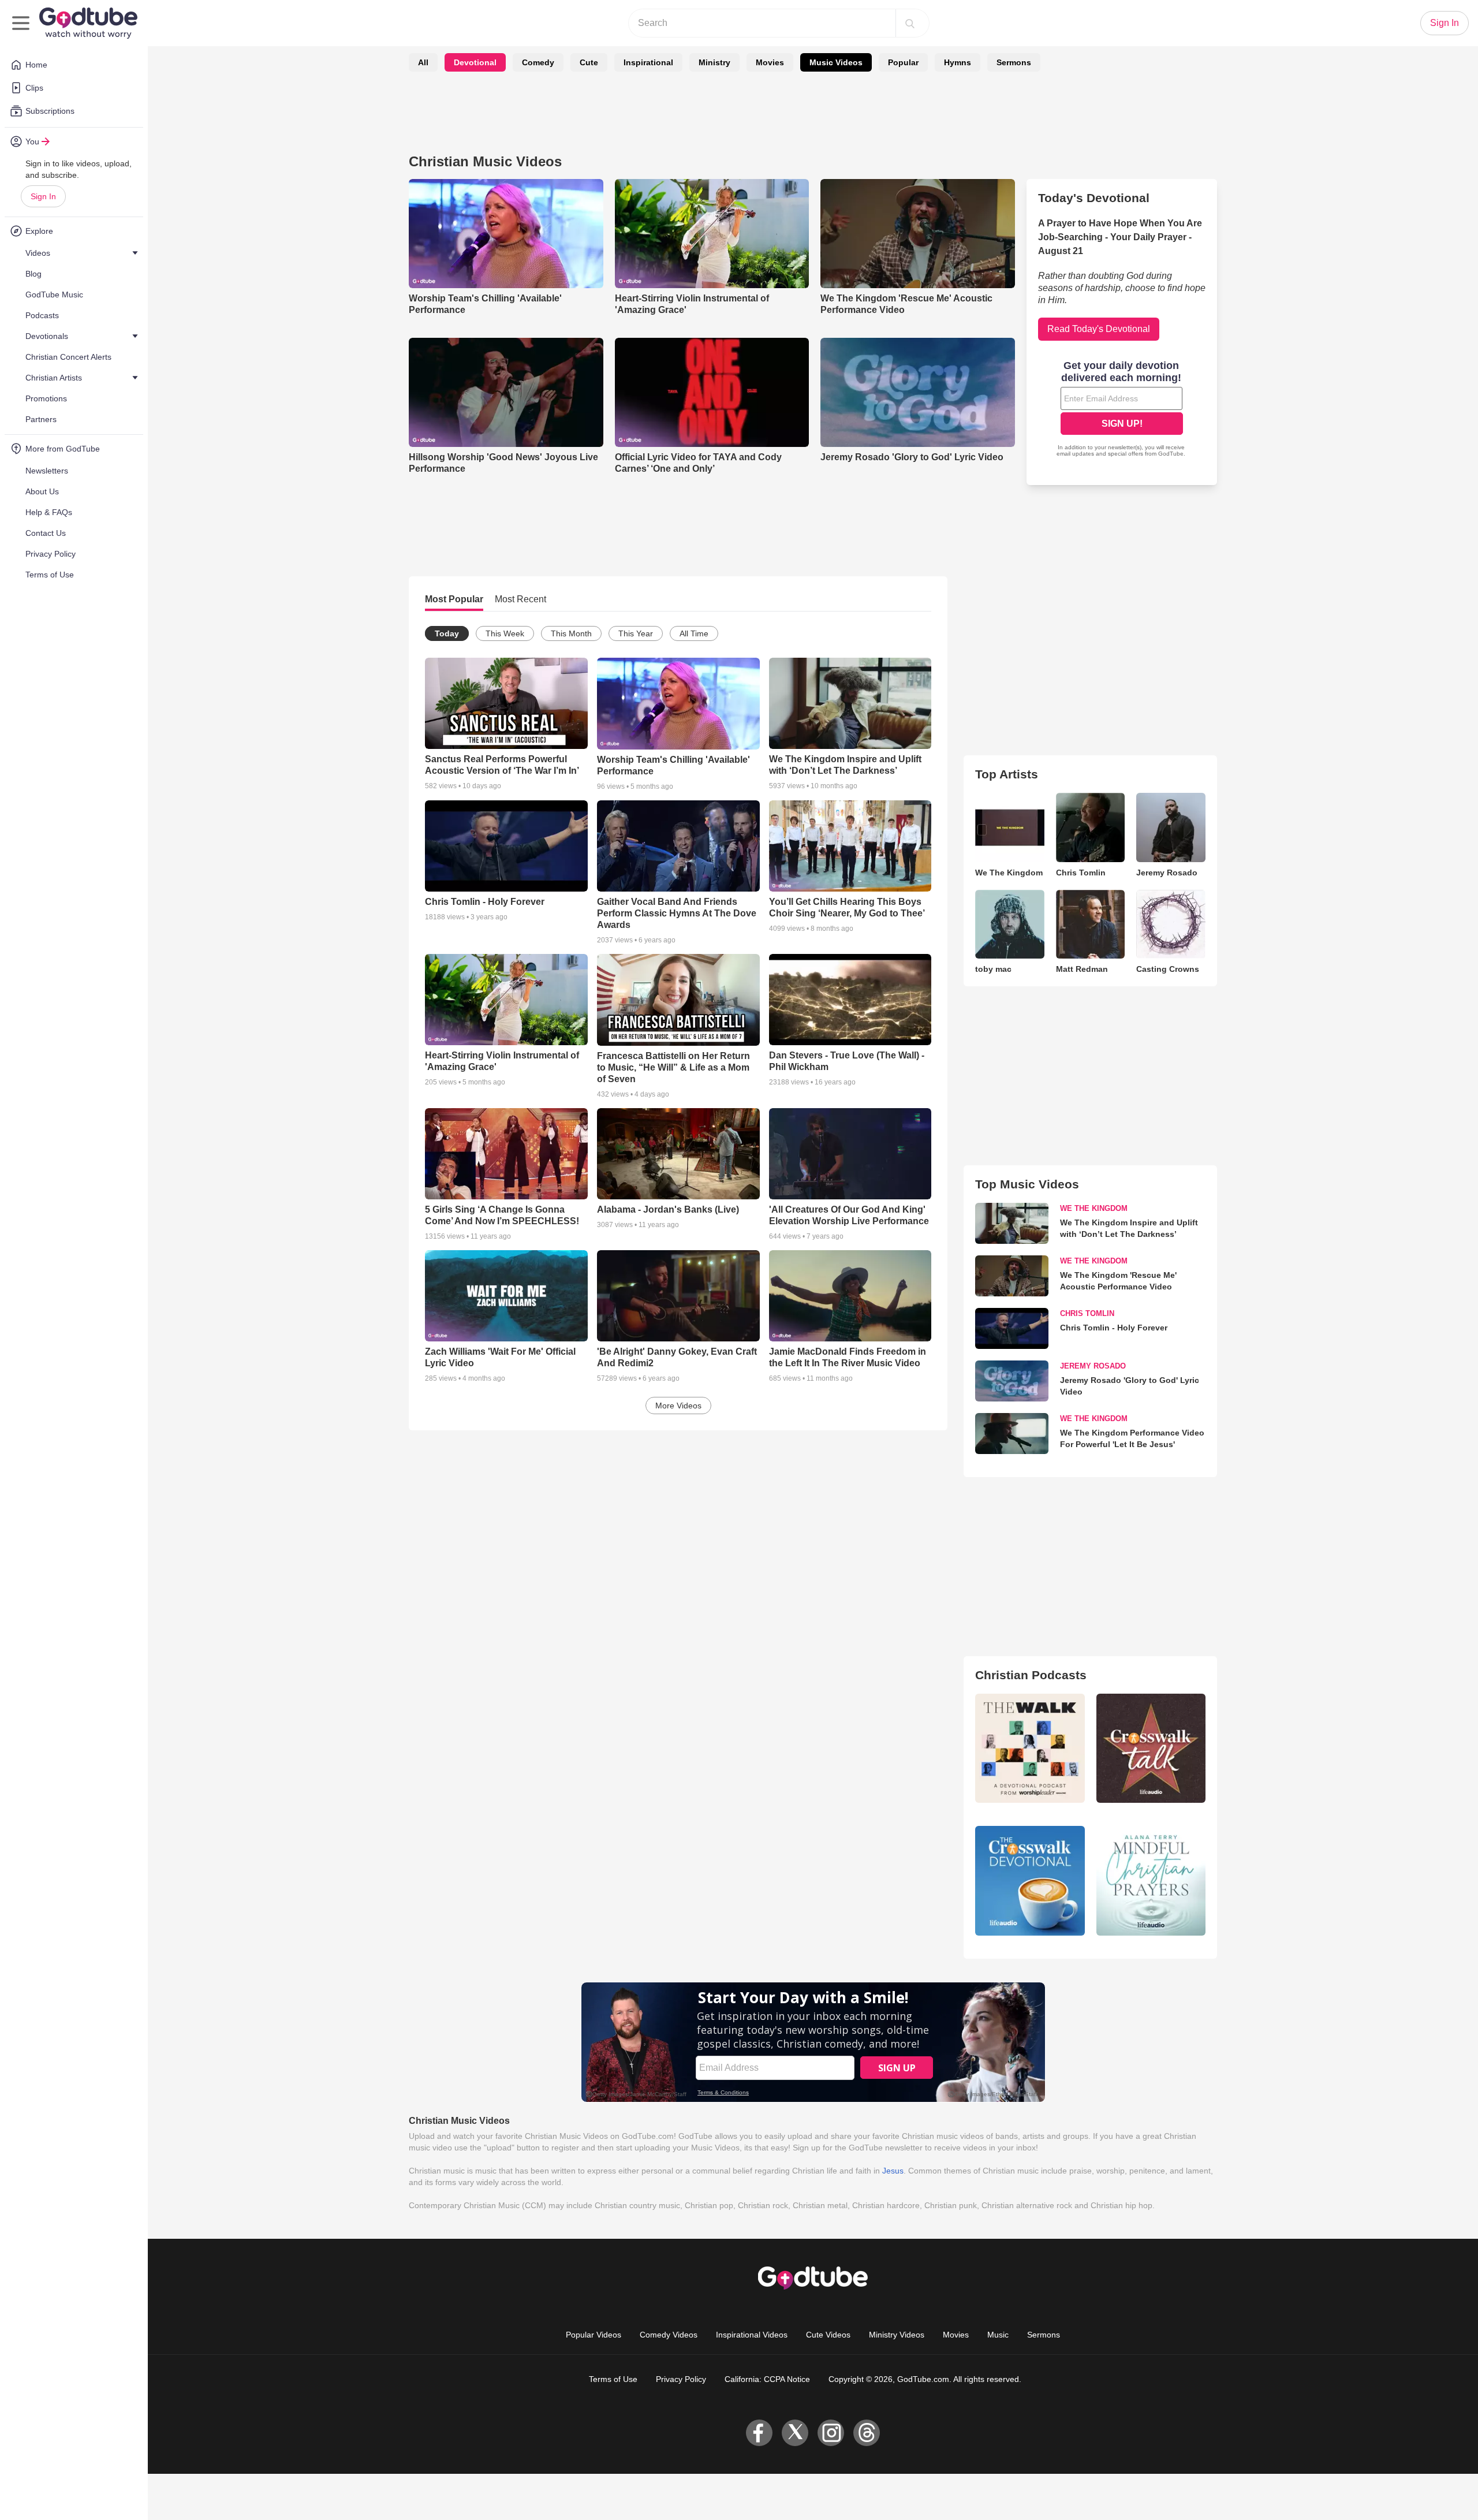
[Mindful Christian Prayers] (1151, 1880)
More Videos (678, 1406)
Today (447, 633)
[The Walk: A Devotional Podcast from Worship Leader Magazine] (1030, 1748)
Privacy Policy (681, 2379)
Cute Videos (828, 2335)
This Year (636, 633)
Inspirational (648, 62)
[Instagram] (831, 2433)
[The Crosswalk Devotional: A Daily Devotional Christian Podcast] (1030, 1880)
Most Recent (520, 599)
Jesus (893, 2171)
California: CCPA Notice (767, 2379)
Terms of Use (613, 2379)
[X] (795, 2433)
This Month (571, 633)
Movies (770, 62)
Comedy (538, 62)
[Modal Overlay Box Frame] (1122, 410)
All (423, 62)
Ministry (714, 62)
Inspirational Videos (752, 2335)
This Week (505, 633)
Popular (903, 62)
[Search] (910, 23)
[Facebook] (759, 2433)
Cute (589, 62)
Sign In (43, 196)
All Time (694, 633)
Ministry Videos (897, 2335)
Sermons (1014, 62)
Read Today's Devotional (1099, 329)
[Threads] (867, 2433)
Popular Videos (594, 2335)
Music (998, 2335)
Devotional (475, 62)
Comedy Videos (669, 2335)
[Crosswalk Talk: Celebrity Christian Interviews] (1151, 1748)
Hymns (958, 62)
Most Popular (454, 599)
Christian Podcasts (1031, 1675)
